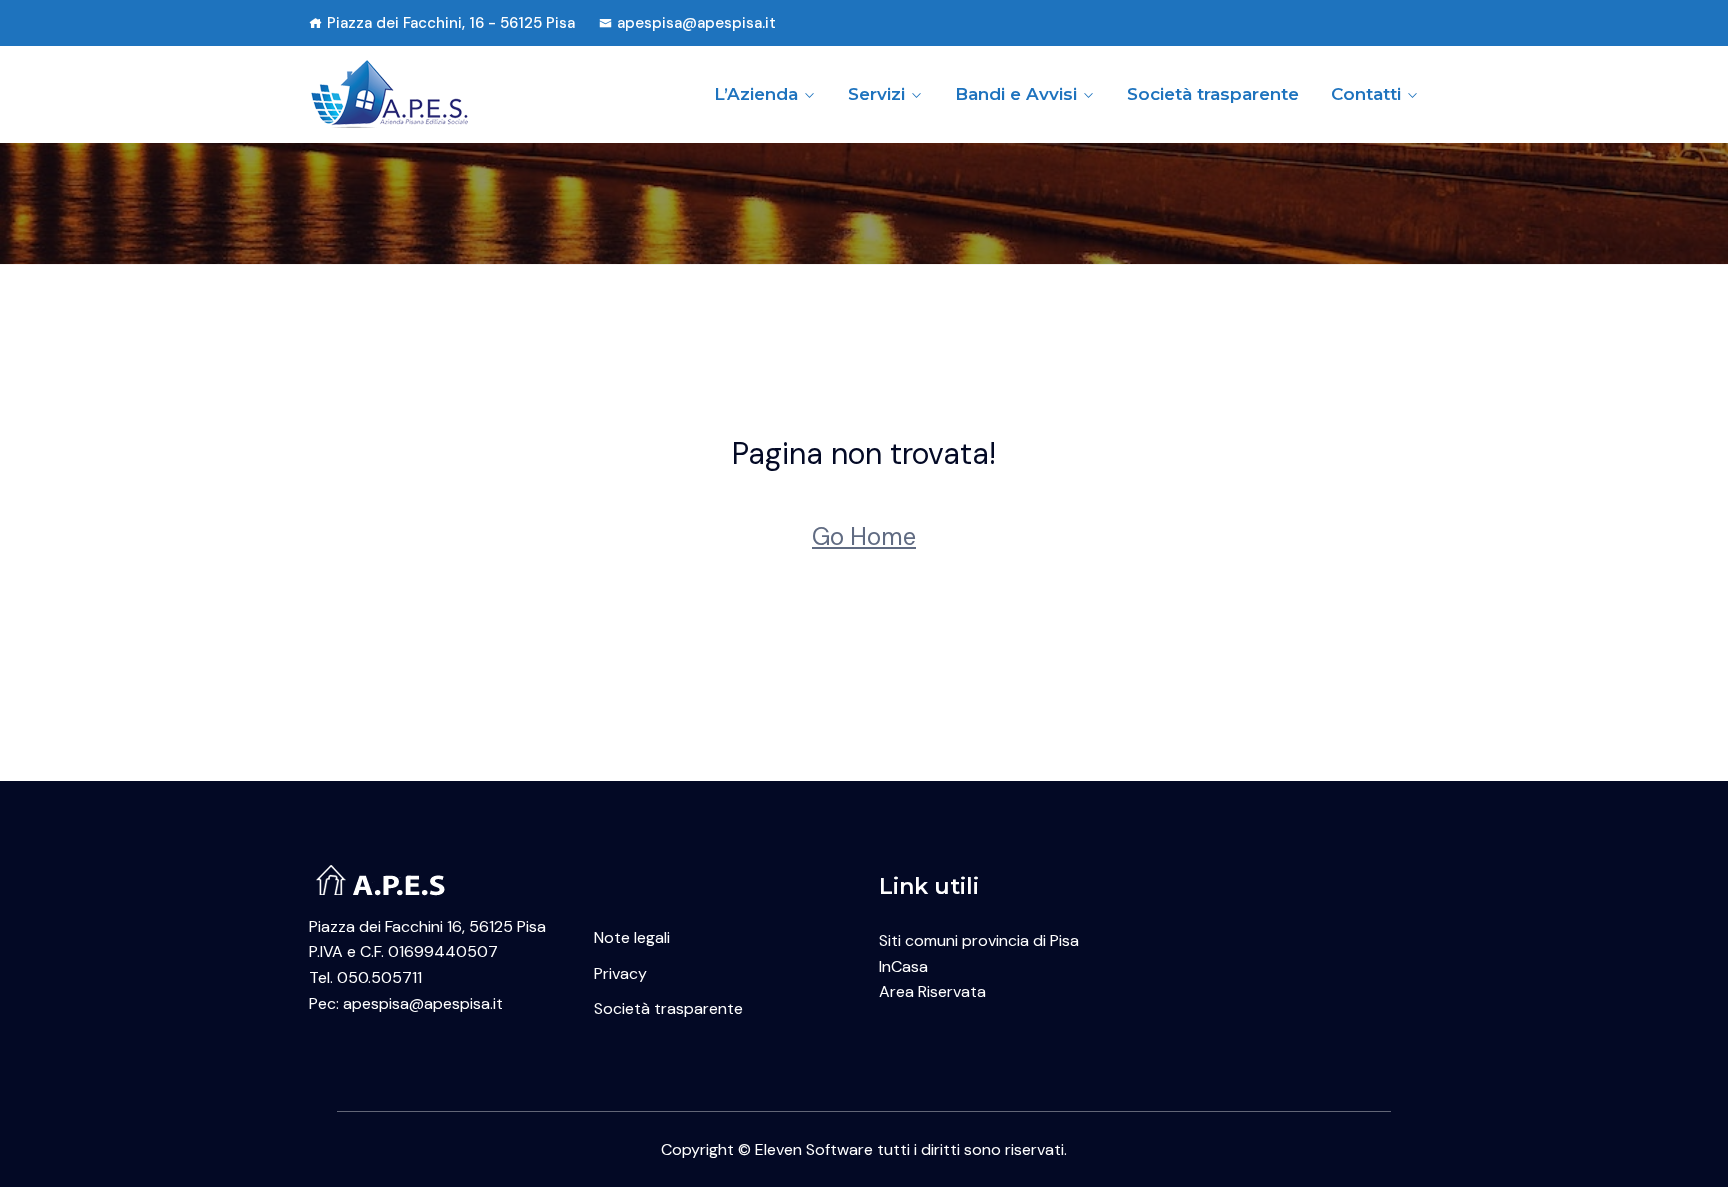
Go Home (864, 536)
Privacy (620, 973)
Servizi (876, 94)
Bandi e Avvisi (1016, 94)
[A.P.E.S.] (436, 94)
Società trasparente (1213, 94)
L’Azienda (756, 94)
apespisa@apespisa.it (696, 23)
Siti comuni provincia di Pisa (979, 940)
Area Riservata (932, 991)
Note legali (632, 937)
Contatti (1366, 94)
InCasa (903, 966)
